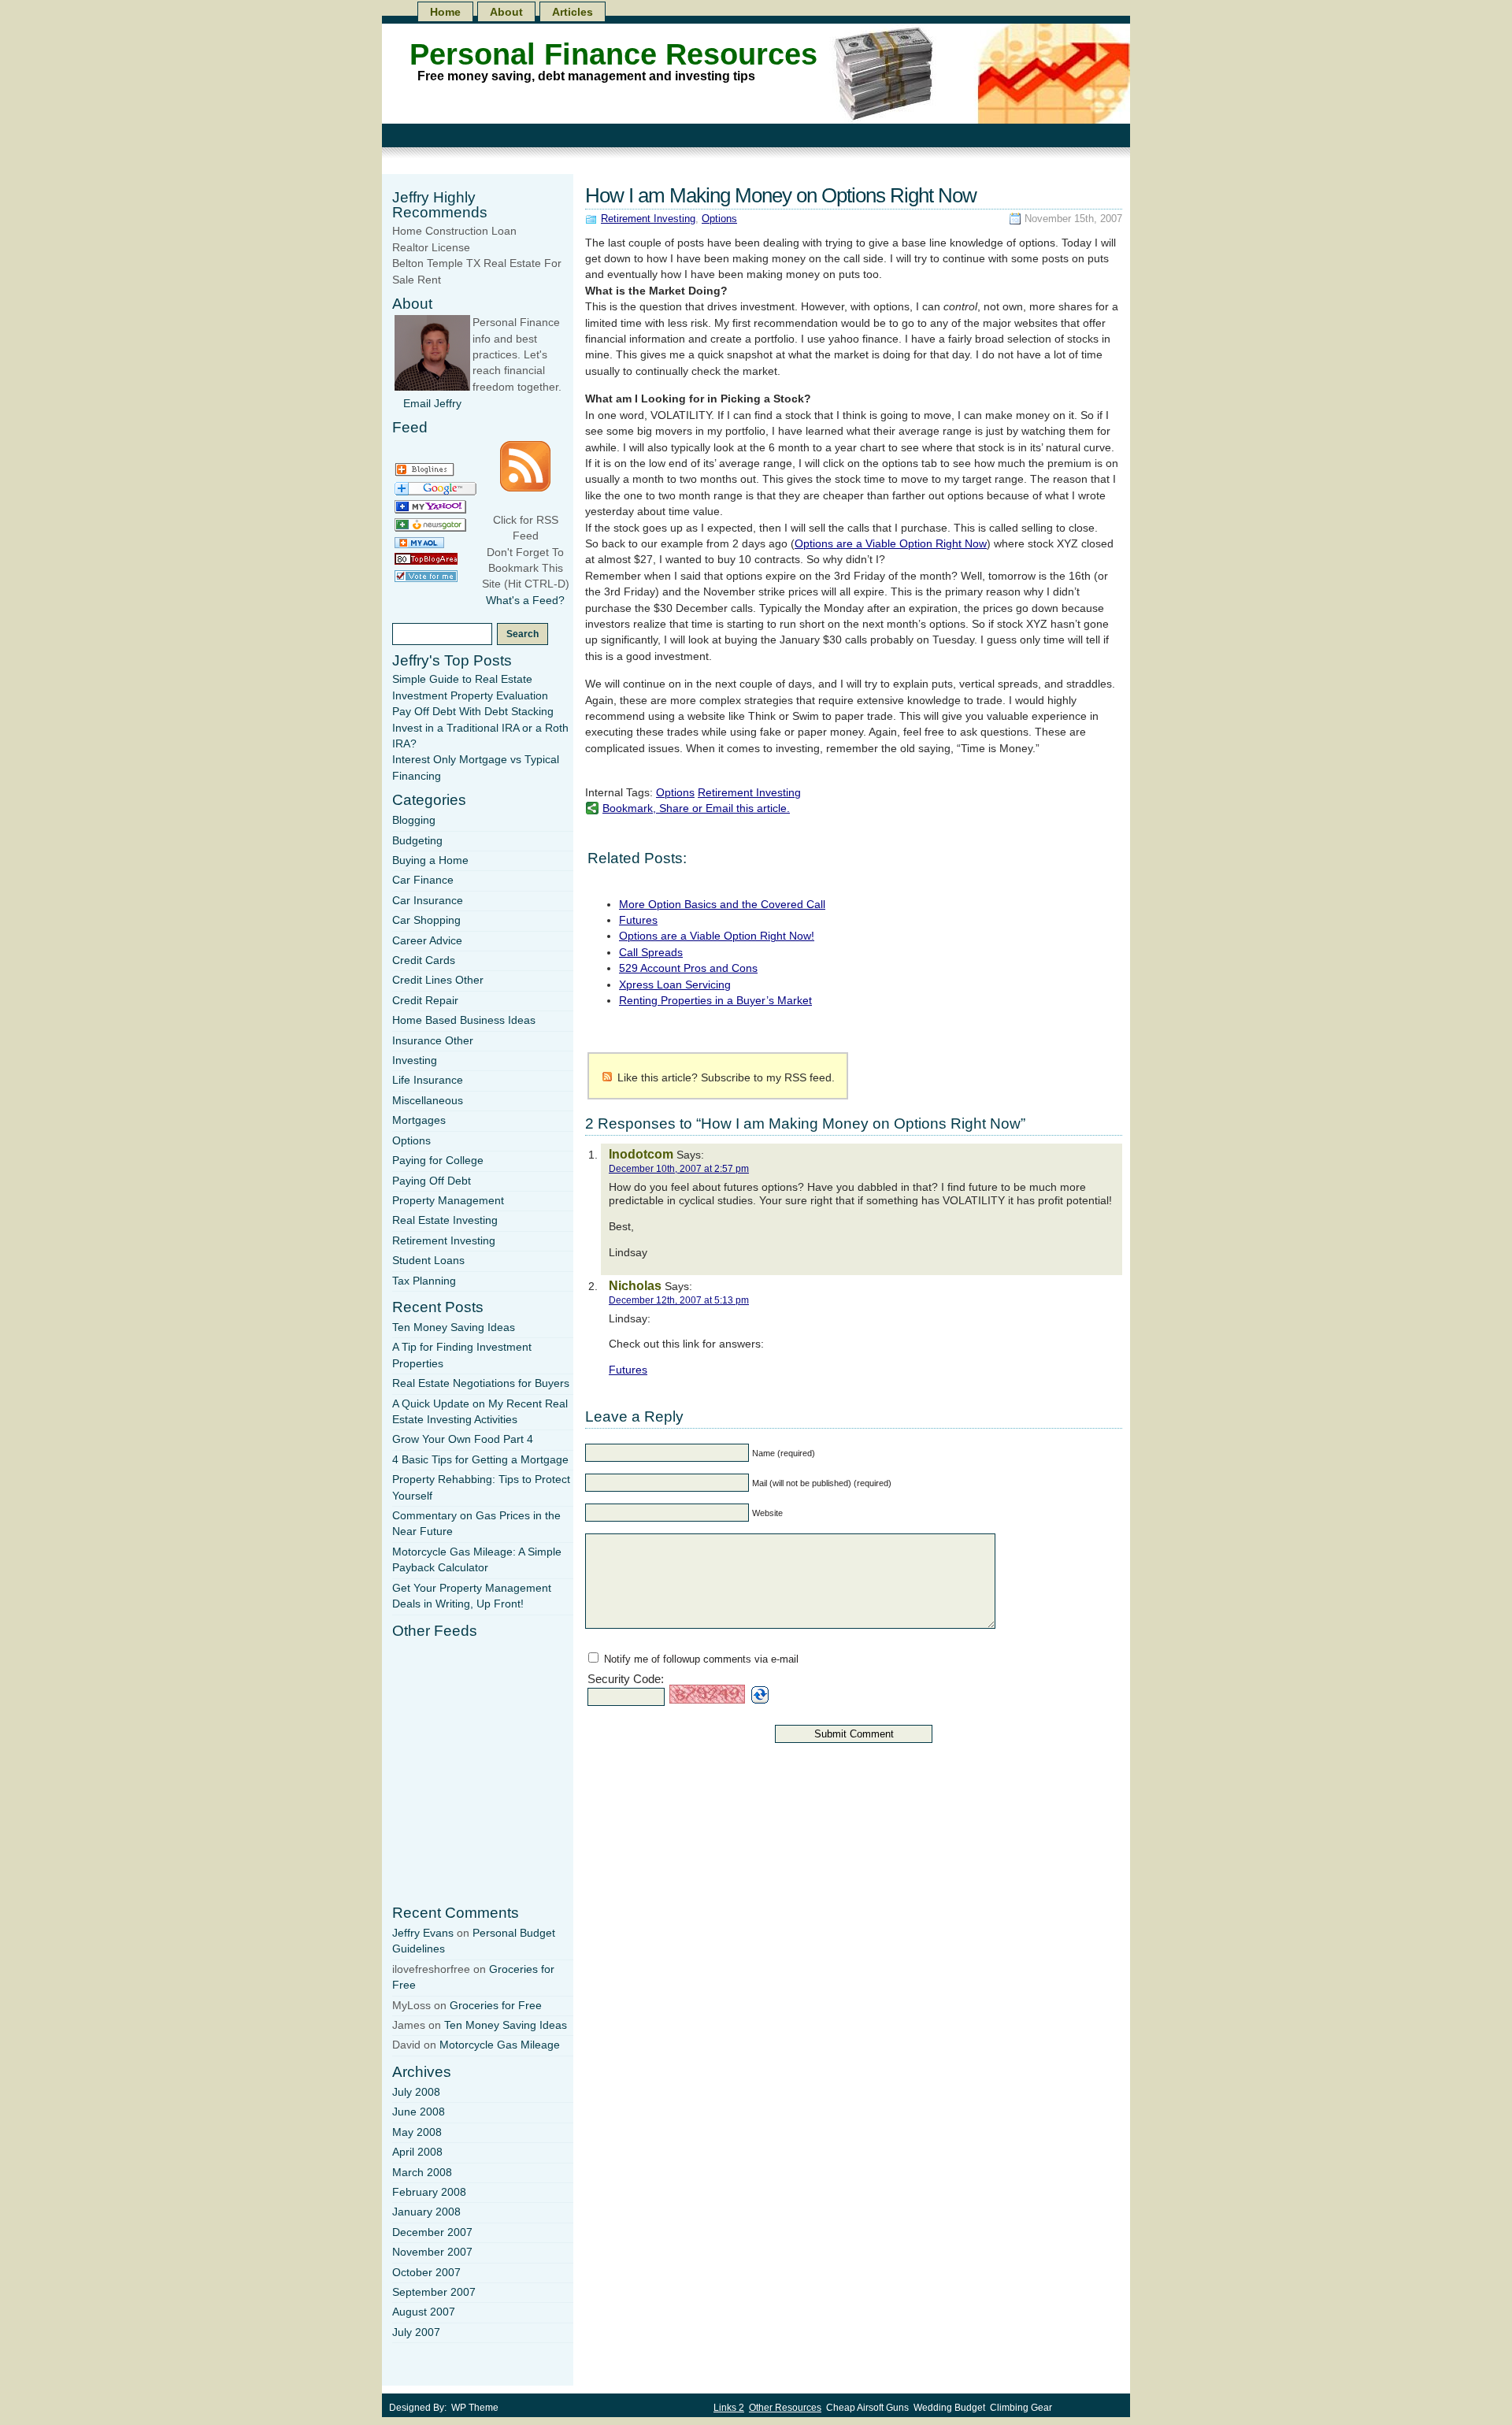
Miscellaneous (428, 1101)
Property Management (448, 1201)
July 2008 (416, 2092)
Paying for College (438, 1161)
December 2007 (432, 2232)
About (506, 12)
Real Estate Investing (445, 1220)
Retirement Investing (648, 219)
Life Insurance (428, 1080)
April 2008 (417, 2152)
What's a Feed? (525, 601)
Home (445, 12)
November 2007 (432, 2252)
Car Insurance (428, 901)
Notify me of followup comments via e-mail (701, 1659)
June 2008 (419, 2112)
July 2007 (416, 2332)
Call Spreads (651, 953)
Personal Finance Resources (613, 54)
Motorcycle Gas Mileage (500, 2045)
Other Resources (785, 2408)
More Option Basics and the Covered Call (722, 905)
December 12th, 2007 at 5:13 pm (679, 1300)
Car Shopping (426, 920)
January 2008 (426, 2212)
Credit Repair (425, 1001)
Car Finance (423, 880)
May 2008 (417, 2132)
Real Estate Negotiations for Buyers (481, 1383)
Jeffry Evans (423, 1933)
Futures (638, 920)
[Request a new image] (760, 1695)
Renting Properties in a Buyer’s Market (715, 1001)
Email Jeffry (432, 404)
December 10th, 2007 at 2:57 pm (679, 1169)
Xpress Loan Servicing (675, 985)
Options (719, 219)
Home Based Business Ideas (464, 1020)
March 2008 (422, 2173)
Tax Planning (424, 1281)
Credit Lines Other (438, 980)
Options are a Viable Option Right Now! (717, 936)
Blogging (414, 820)
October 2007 (426, 2273)
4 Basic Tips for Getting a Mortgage (480, 1460)
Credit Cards (424, 960)
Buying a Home (430, 860)
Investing (415, 1060)
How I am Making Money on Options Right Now (781, 195)
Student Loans (428, 1261)
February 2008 (429, 2192)
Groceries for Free (496, 2006)
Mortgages (419, 1120)
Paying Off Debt (432, 1181)
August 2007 (424, 2312)
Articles (573, 12)
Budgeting (417, 841)
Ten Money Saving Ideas (454, 1327)
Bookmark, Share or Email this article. (696, 808)
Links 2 (729, 2408)
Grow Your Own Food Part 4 (463, 1439)
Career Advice (427, 941)
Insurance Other (433, 1041)
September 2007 (434, 2292)
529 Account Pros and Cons (688, 968)
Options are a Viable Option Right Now (891, 544)
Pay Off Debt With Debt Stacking (473, 712)
